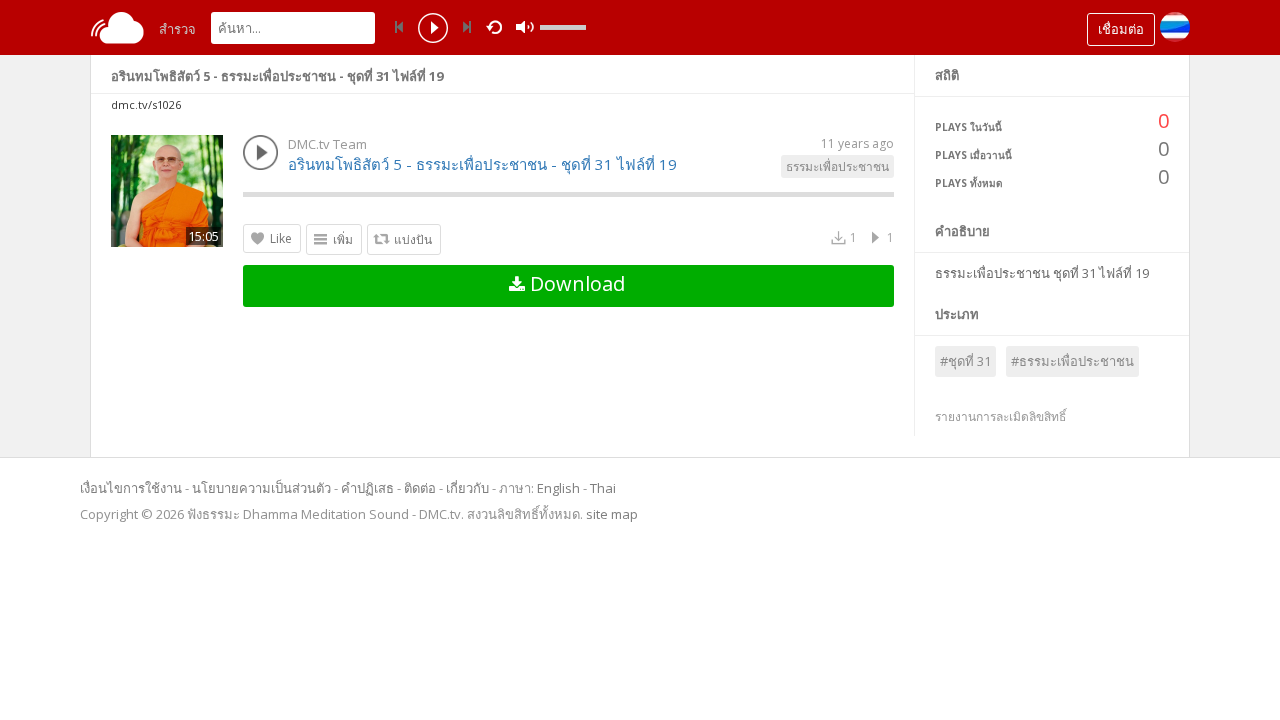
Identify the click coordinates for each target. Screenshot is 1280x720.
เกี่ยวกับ (467, 488)
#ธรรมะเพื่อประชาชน (1072, 361)
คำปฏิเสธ (367, 488)
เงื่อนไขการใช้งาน (131, 488)
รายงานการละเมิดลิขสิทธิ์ (1000, 416)
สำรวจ (177, 29)
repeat (497, 26)
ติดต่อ (420, 488)
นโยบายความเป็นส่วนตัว (261, 488)
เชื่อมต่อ (1121, 29)
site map (612, 514)
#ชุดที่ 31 (965, 361)
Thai (603, 488)
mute (525, 27)
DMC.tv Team (327, 144)
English (558, 488)
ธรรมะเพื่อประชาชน (837, 166)
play (433, 30)
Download (575, 283)
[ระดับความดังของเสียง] (563, 27)
